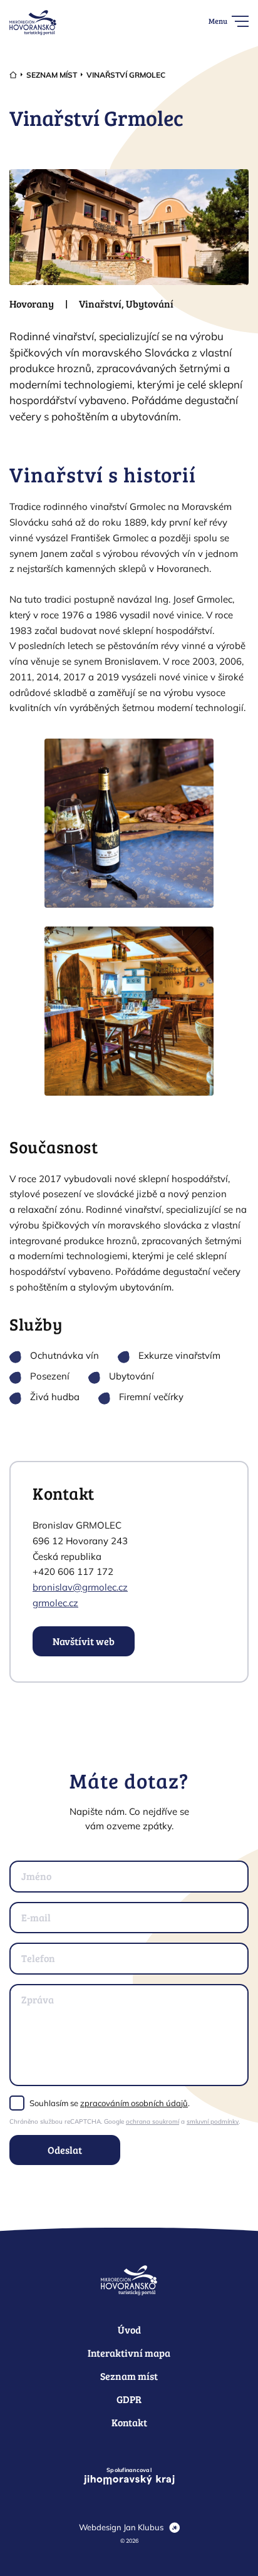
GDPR (129, 2399)
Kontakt (129, 2422)
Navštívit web (84, 1641)
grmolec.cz (55, 1603)
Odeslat (65, 2150)
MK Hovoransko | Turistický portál (33, 23)
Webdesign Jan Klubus (121, 2527)
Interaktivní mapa (129, 2353)
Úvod (129, 2329)
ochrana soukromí (152, 2122)
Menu (218, 21)
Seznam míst (52, 75)
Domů (13, 75)
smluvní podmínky (213, 2122)
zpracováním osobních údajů (134, 2103)
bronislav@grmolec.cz (80, 1587)
